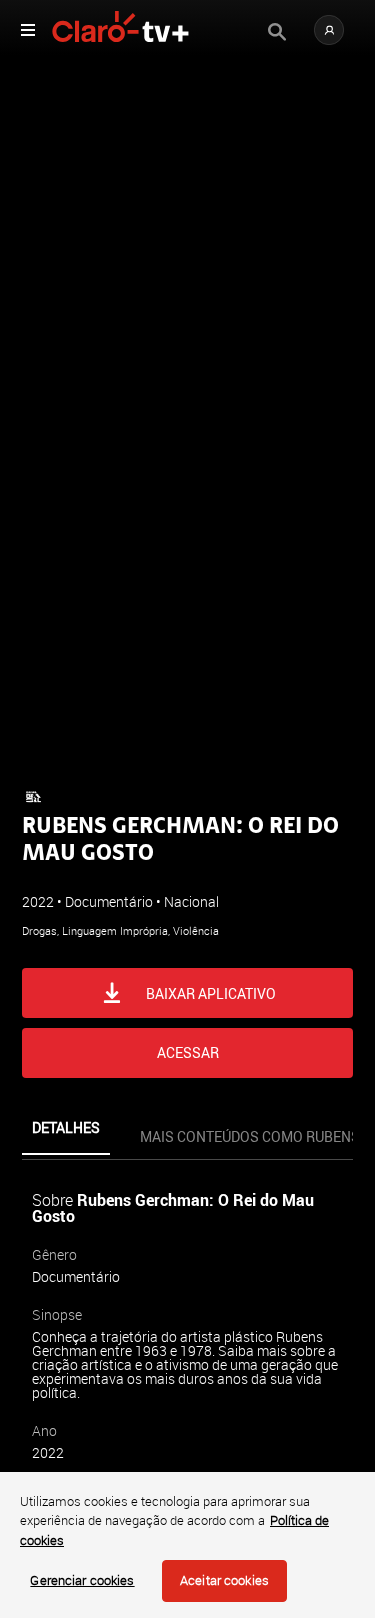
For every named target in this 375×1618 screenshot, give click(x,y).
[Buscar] (277, 32)
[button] (329, 30)
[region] (187, 1545)
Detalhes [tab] (66, 1127)
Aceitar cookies (224, 1580)
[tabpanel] (187, 1368)
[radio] (100, 879)
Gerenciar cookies (82, 1580)
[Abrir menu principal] (28, 30)
